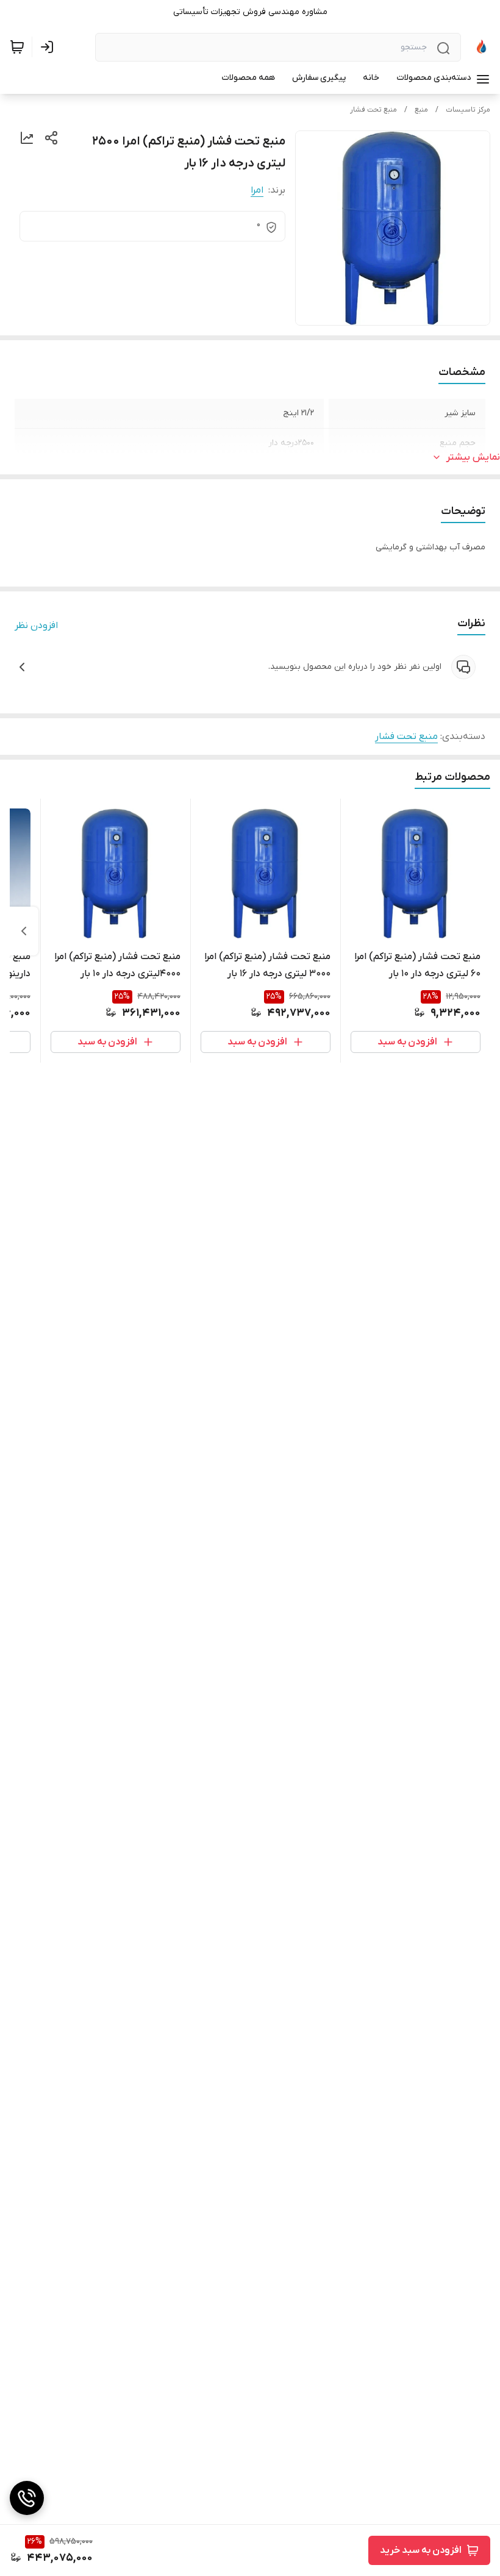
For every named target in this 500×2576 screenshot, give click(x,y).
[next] (24, 931)
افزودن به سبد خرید (421, 2550)
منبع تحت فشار (373, 110)
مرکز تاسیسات (468, 110)
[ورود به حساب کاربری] (49, 47)
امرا (257, 190)
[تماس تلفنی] (27, 2498)
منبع (421, 110)
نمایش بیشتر (473, 457)
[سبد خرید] (17, 47)
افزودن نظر (36, 626)
